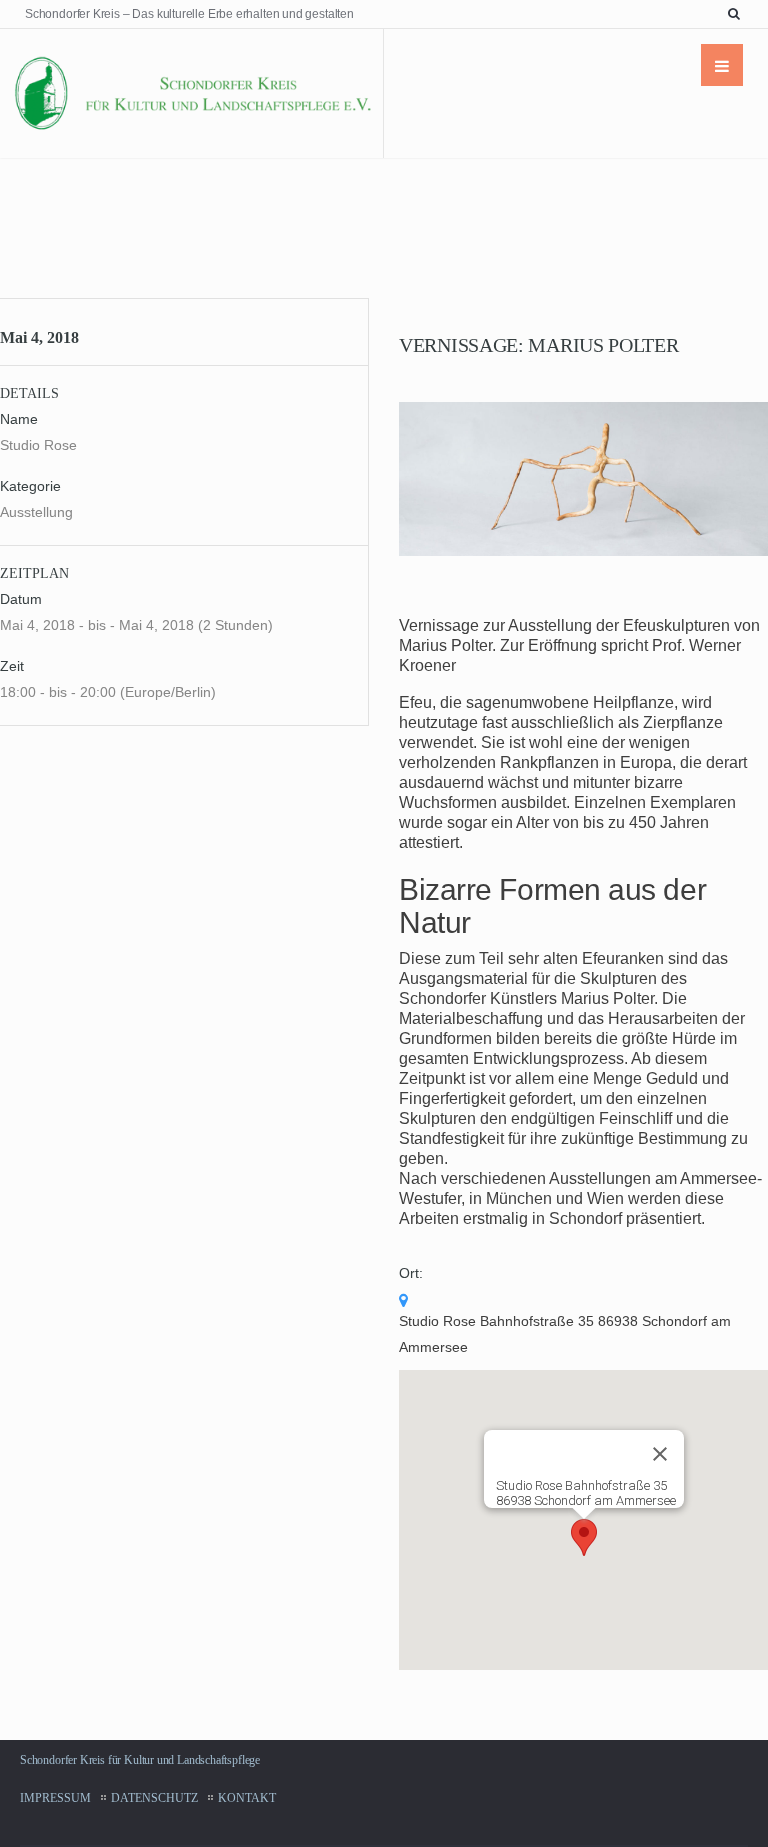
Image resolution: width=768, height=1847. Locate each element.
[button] (584, 1537)
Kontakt (247, 1798)
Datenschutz (154, 1798)
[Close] (660, 1454)
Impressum (55, 1798)
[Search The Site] (738, 14)
